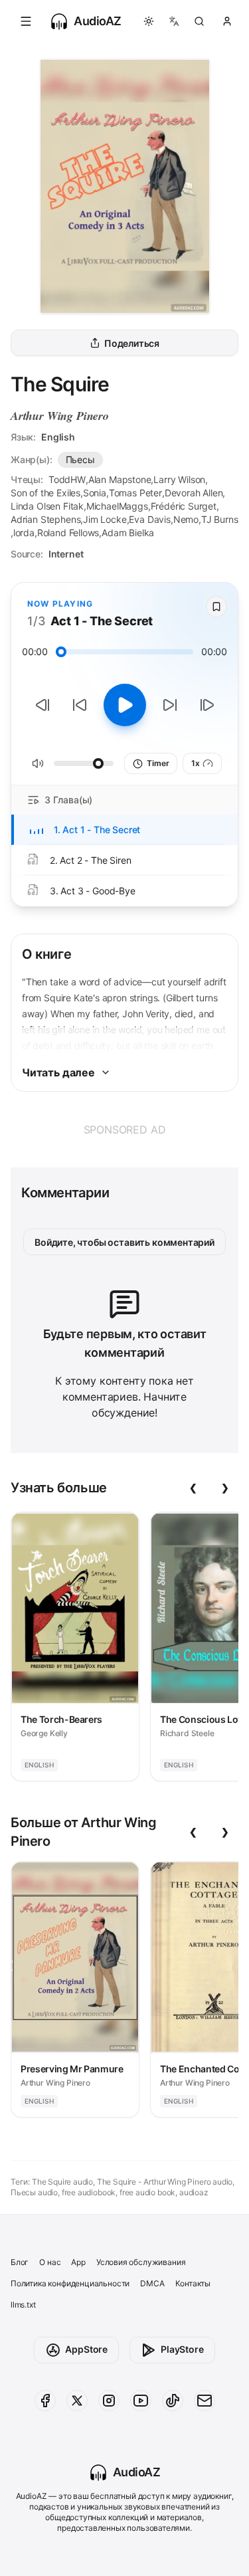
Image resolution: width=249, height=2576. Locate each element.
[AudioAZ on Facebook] (45, 2401)
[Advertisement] (124, 1130)
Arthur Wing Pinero (60, 416)
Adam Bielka (128, 533)
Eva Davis (149, 519)
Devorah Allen (194, 493)
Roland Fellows (68, 533)
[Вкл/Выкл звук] (38, 763)
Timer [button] (158, 763)
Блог (20, 2262)
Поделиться (132, 343)
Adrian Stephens (45, 519)
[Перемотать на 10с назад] (80, 705)
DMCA (152, 2283)
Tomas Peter (135, 493)
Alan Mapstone (120, 479)
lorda (24, 533)
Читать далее (58, 1072)
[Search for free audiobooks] (199, 21)
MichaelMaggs (117, 506)
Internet (66, 554)
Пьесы (80, 459)
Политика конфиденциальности (70, 2283)
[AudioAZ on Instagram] (109, 2401)
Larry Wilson (179, 479)
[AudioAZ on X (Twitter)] (77, 2401)
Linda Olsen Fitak (47, 506)
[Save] (216, 607)
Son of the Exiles (45, 493)
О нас (50, 2262)
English (58, 437)
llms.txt (23, 2305)
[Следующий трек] (207, 705)
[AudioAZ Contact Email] (205, 2401)
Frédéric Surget (184, 506)
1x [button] (196, 763)
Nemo (186, 519)
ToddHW (67, 479)
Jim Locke (105, 519)
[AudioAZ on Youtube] (141, 2401)
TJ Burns (220, 519)
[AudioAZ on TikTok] (173, 2401)
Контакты (193, 2283)
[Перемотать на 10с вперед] (170, 705)
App (78, 2262)
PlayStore (182, 2349)
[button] (26, 21)
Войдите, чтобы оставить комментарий (124, 1242)
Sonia (95, 493)
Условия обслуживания (141, 2262)
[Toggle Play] (125, 705)
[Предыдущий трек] (42, 705)
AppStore (86, 2349)
